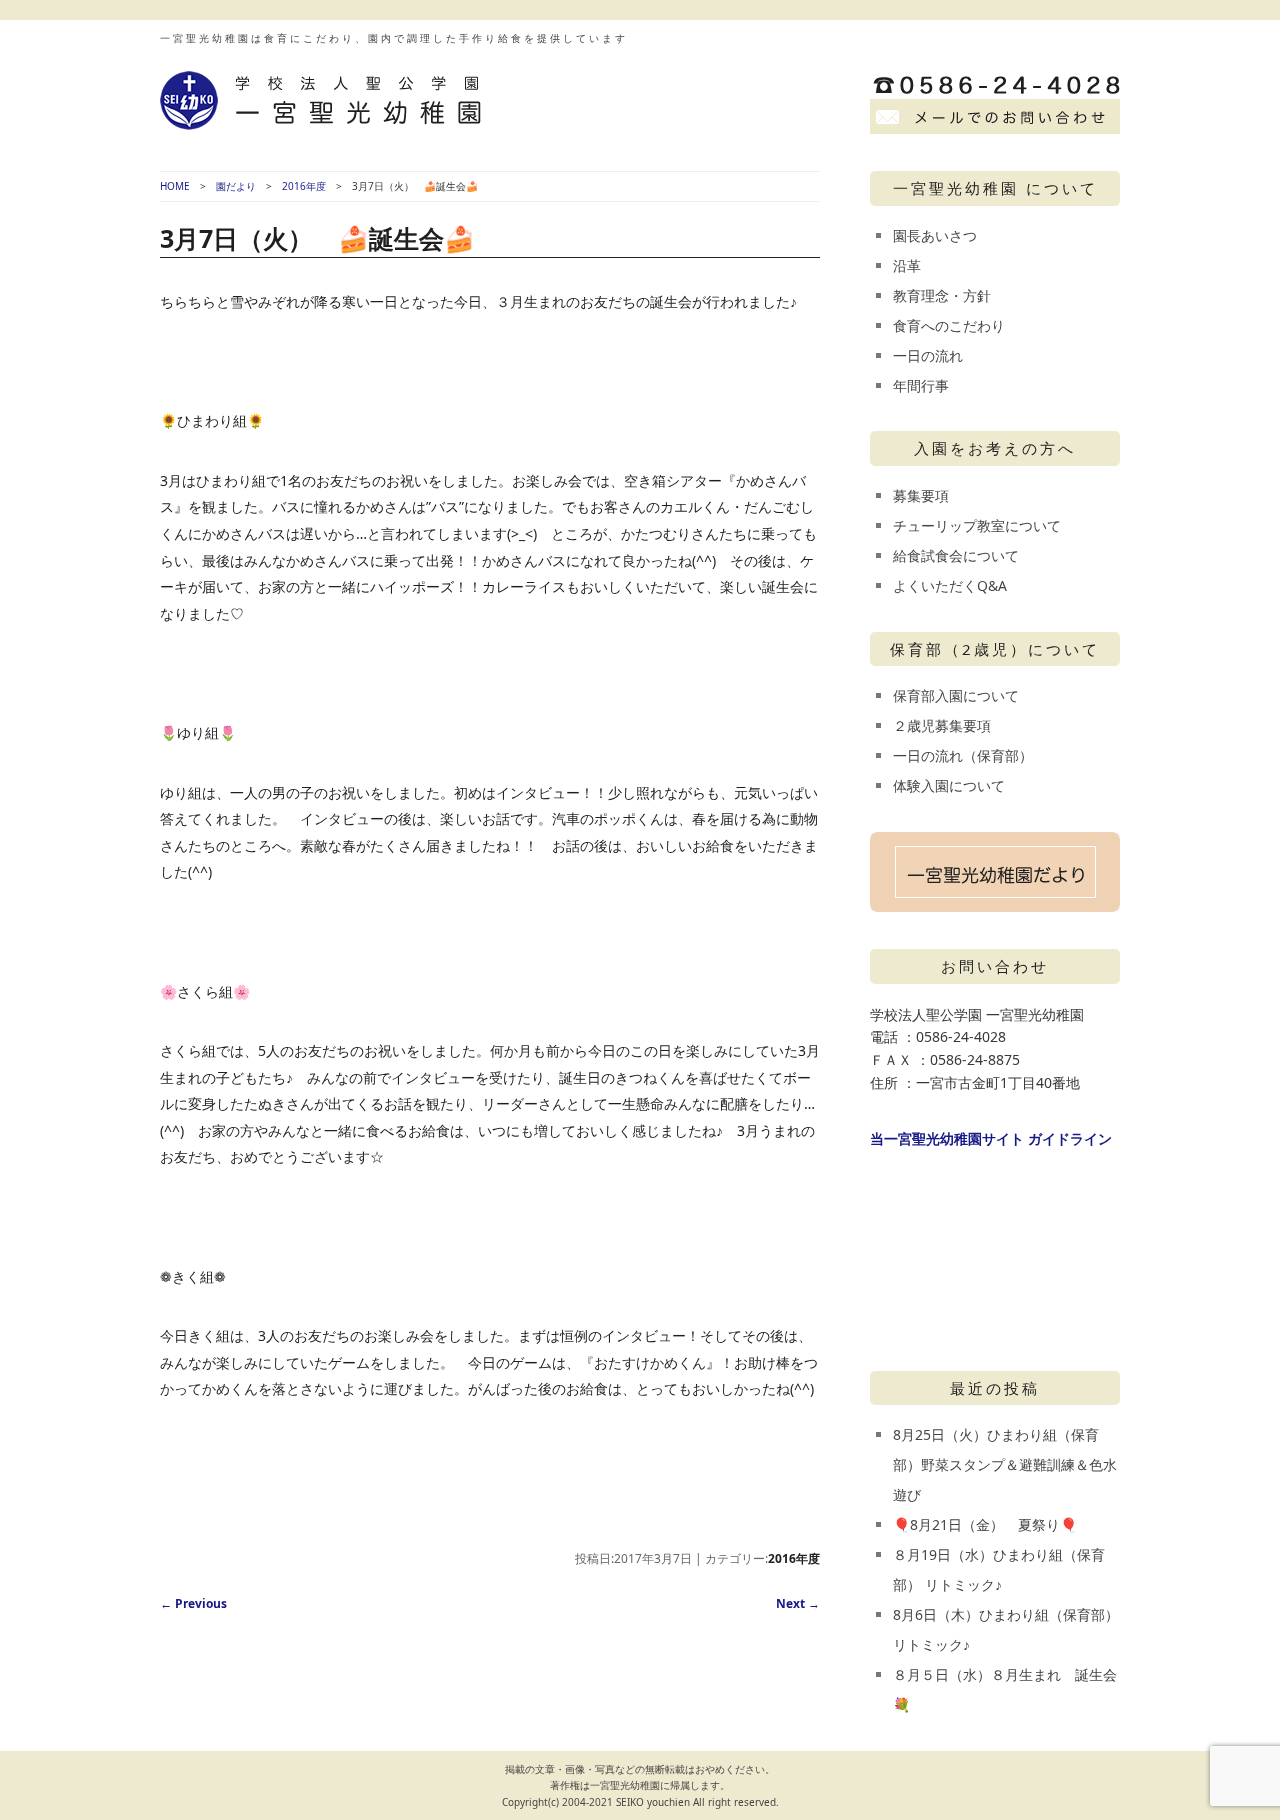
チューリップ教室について (977, 525)
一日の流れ (928, 355)
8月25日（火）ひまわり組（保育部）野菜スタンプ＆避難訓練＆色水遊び (1005, 1464)
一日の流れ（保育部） (963, 755)
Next (798, 1603)
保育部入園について (956, 695)
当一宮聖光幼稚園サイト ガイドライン (991, 1138)
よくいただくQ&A (950, 585)
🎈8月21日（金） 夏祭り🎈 (985, 1524)
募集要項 (921, 495)
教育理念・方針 (942, 295)
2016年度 (304, 186)
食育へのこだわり (949, 325)
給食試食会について (956, 555)
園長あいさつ (935, 235)
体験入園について (949, 785)
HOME (175, 186)
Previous (193, 1603)
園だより (236, 186)
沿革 (907, 265)
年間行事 (921, 385)
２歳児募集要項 (942, 725)
